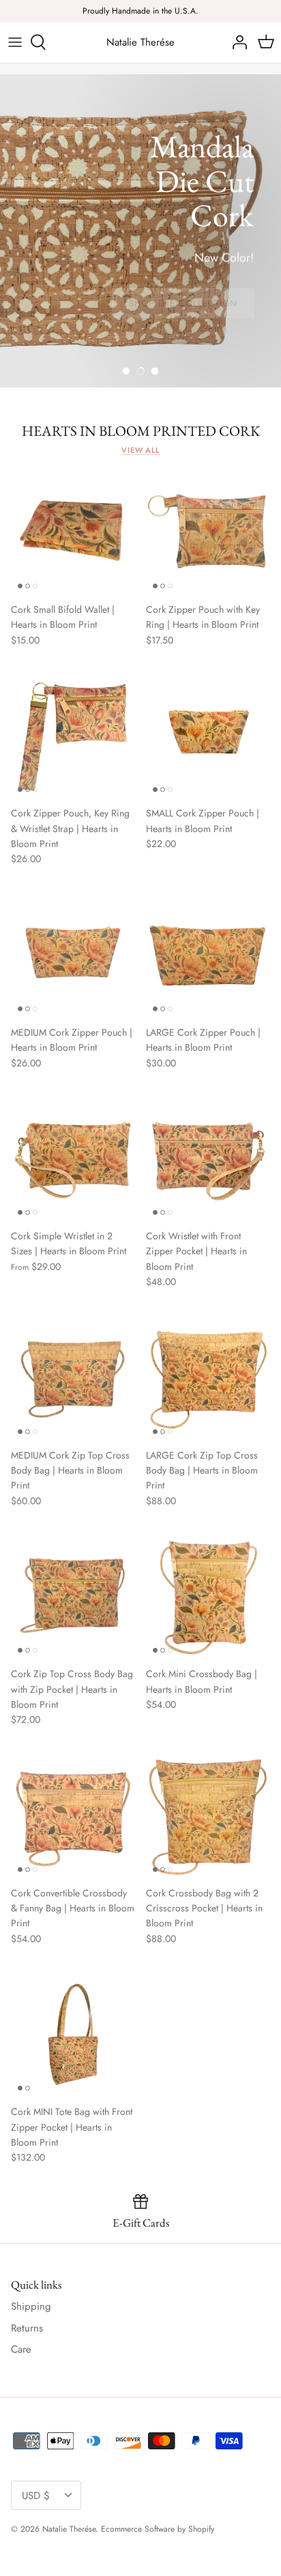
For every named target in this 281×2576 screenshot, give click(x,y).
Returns (27, 2328)
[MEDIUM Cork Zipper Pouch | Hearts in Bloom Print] (73, 956)
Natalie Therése (69, 2529)
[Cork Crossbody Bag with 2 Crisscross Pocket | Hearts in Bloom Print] (208, 1817)
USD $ (36, 2496)
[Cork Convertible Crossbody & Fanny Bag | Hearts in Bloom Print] (73, 1817)
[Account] (236, 42)
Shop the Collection (183, 303)
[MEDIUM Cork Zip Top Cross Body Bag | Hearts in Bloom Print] (73, 1379)
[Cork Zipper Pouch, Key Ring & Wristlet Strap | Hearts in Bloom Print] (73, 737)
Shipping (31, 2306)
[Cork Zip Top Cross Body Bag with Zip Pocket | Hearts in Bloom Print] (73, 1597)
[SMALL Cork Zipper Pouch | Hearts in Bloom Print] (208, 737)
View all (140, 450)
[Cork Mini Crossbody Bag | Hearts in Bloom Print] (208, 1597)
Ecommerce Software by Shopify (158, 2529)
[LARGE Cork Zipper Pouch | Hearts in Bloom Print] (208, 956)
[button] (126, 371)
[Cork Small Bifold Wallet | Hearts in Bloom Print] (73, 533)
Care (21, 2349)
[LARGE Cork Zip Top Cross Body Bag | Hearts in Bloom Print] (208, 1379)
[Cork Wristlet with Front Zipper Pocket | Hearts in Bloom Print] (208, 1160)
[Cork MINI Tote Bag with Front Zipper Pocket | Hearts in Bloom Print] (73, 2035)
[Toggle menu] (15, 42)
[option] (140, 231)
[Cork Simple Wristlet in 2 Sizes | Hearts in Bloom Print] (73, 1160)
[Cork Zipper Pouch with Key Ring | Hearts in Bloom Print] (208, 533)
